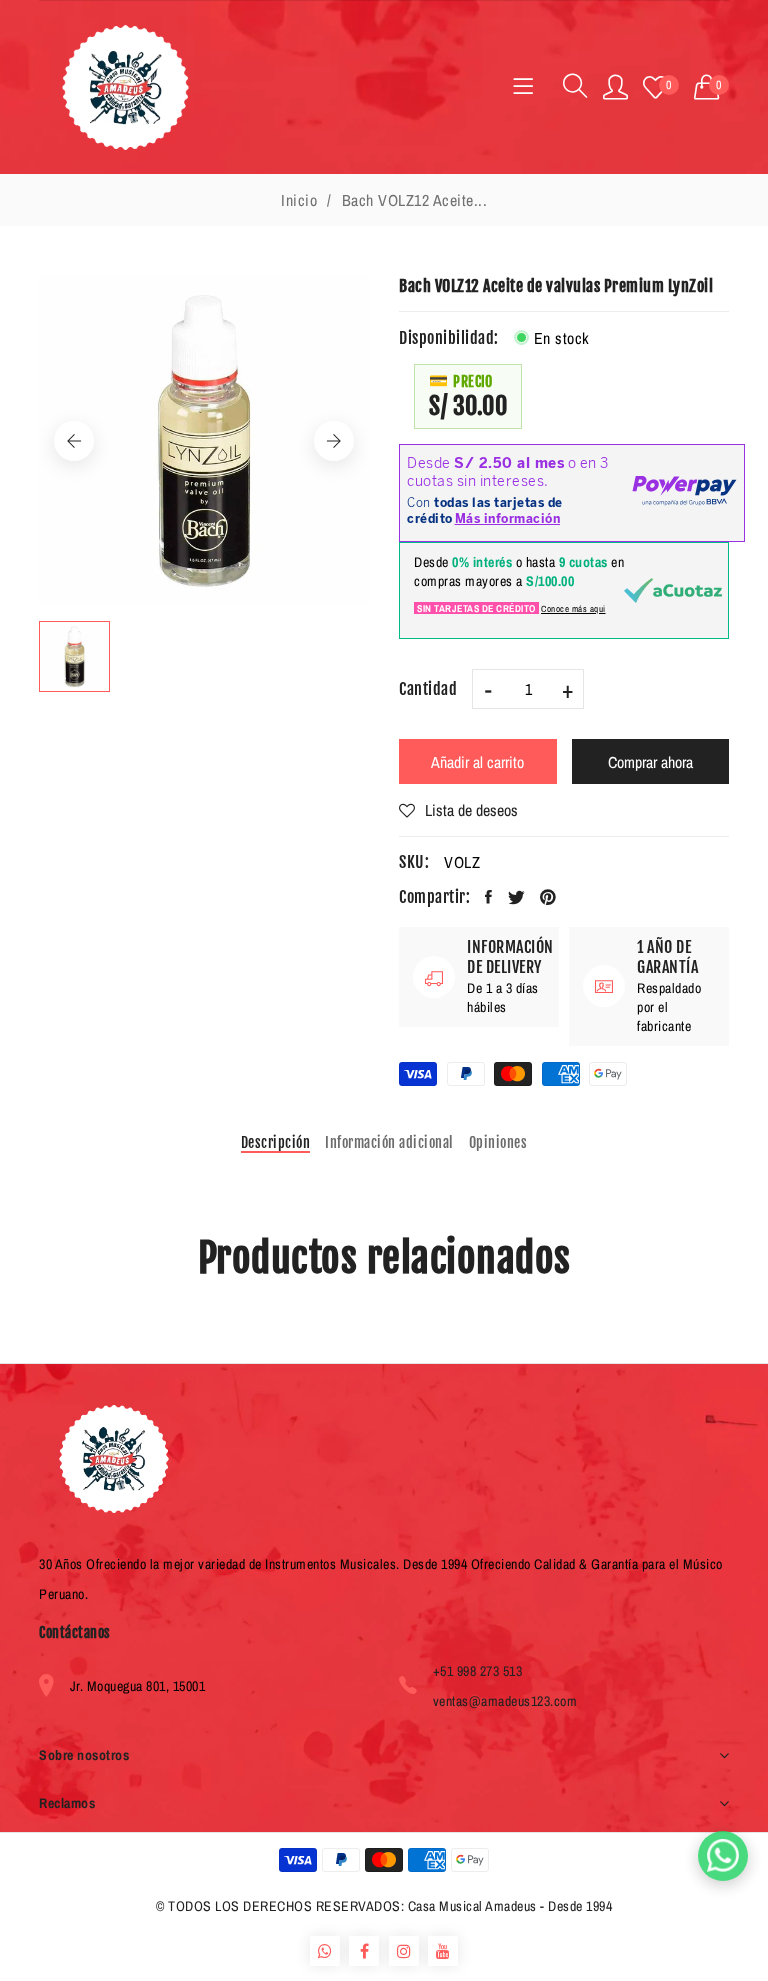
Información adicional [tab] (389, 1142)
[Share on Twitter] (517, 897)
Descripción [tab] (276, 1142)
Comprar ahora (650, 762)
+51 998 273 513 (478, 1671)
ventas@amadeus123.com (505, 1701)
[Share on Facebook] (489, 897)
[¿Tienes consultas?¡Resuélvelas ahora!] (723, 1856)
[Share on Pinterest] (548, 897)
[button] (712, 87)
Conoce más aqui (573, 609)
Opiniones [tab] (498, 1142)
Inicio (299, 200)
